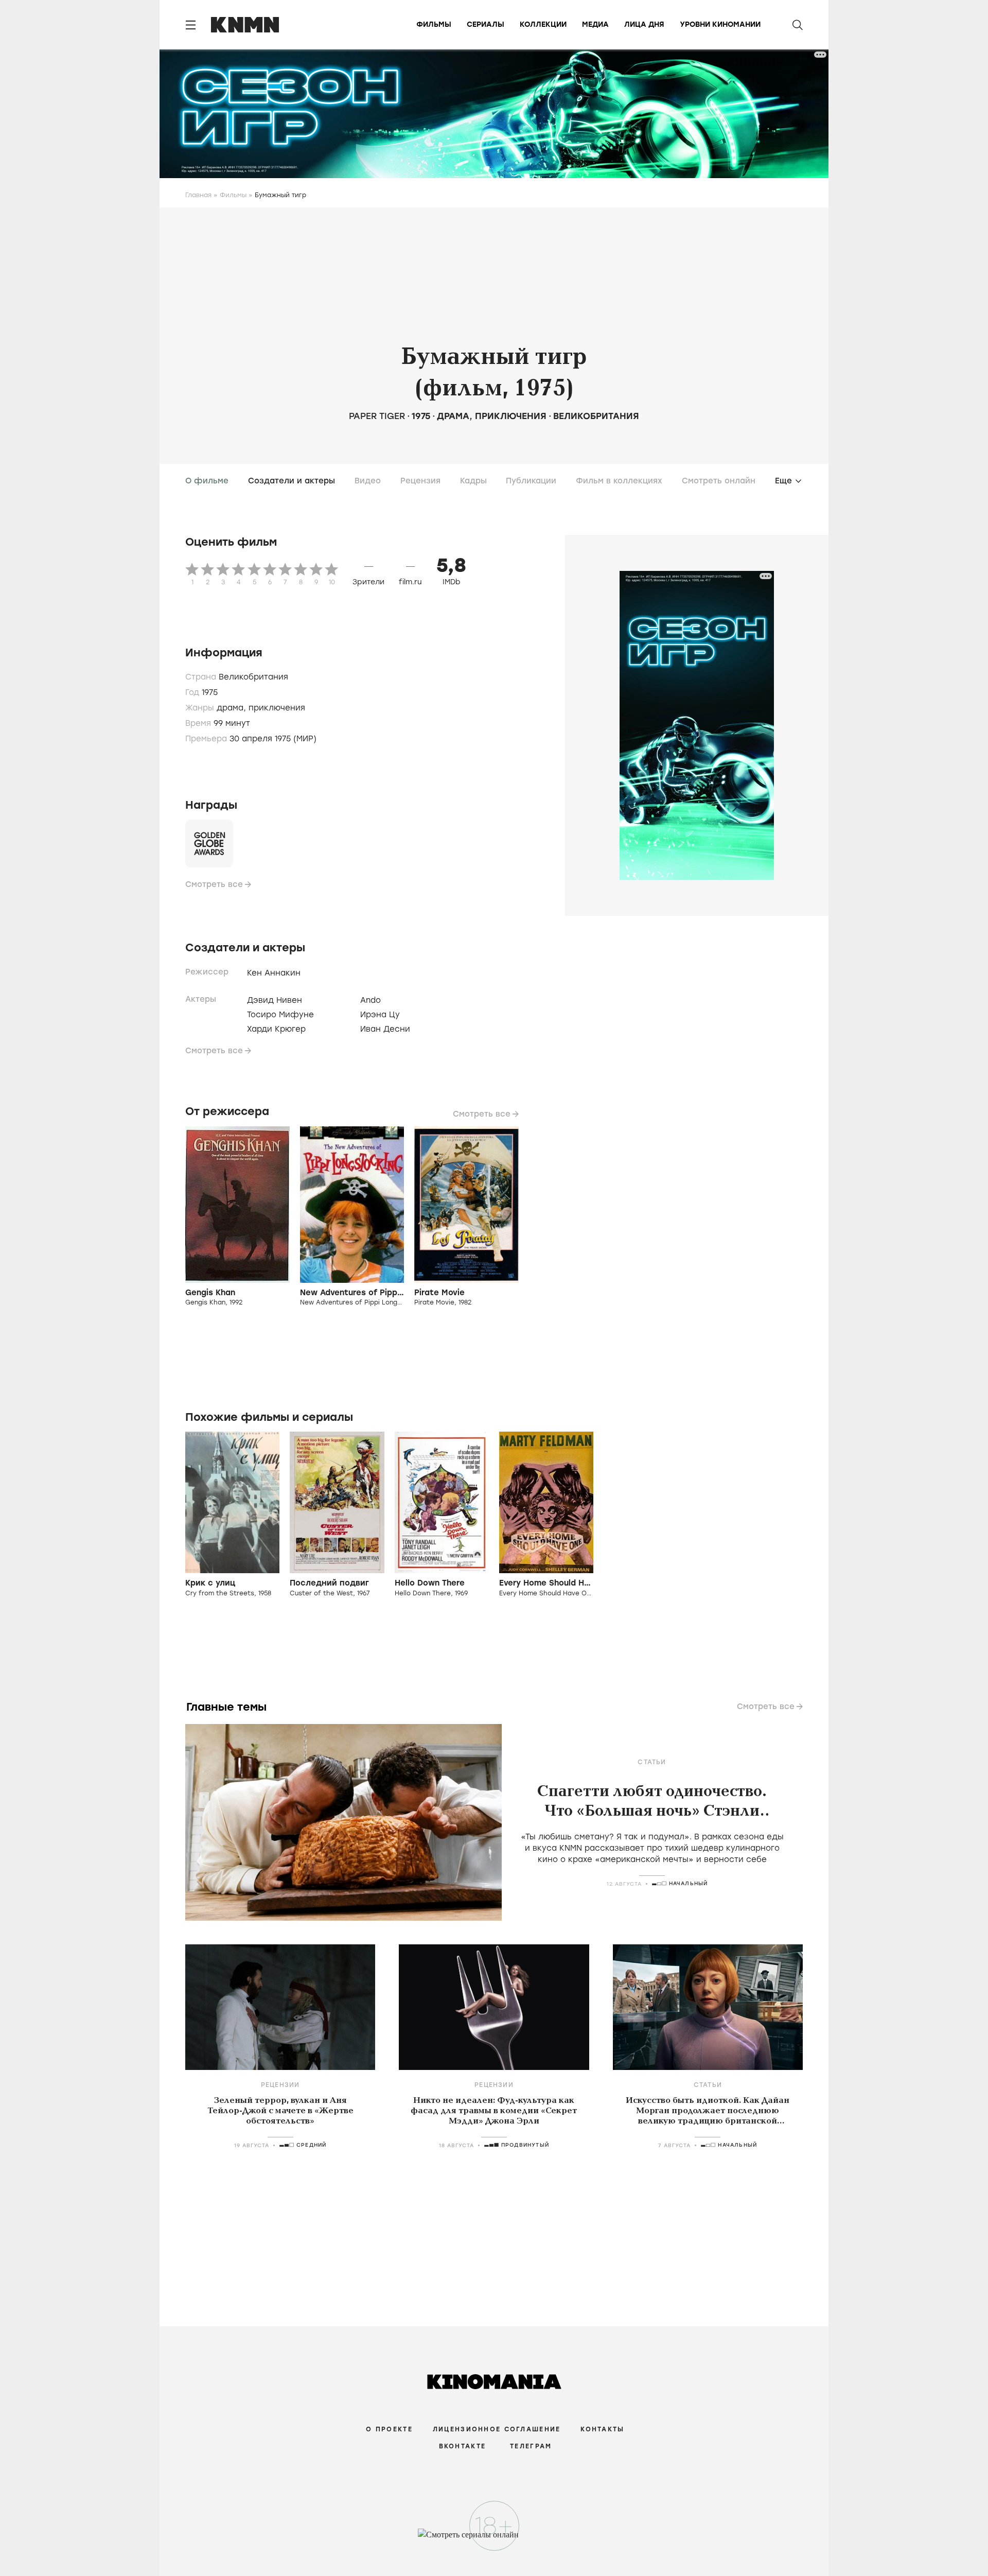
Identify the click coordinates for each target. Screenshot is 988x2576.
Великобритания (596, 416)
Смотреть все (214, 884)
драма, (233, 708)
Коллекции (543, 24)
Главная (198, 195)
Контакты (602, 2429)
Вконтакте (463, 2446)
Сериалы (486, 24)
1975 (421, 416)
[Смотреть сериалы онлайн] (494, 2539)
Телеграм (531, 2446)
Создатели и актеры (292, 481)
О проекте (389, 2429)
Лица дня (644, 24)
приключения (511, 416)
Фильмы (434, 24)
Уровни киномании (720, 24)
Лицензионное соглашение (497, 2429)
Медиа (595, 24)
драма (453, 416)
